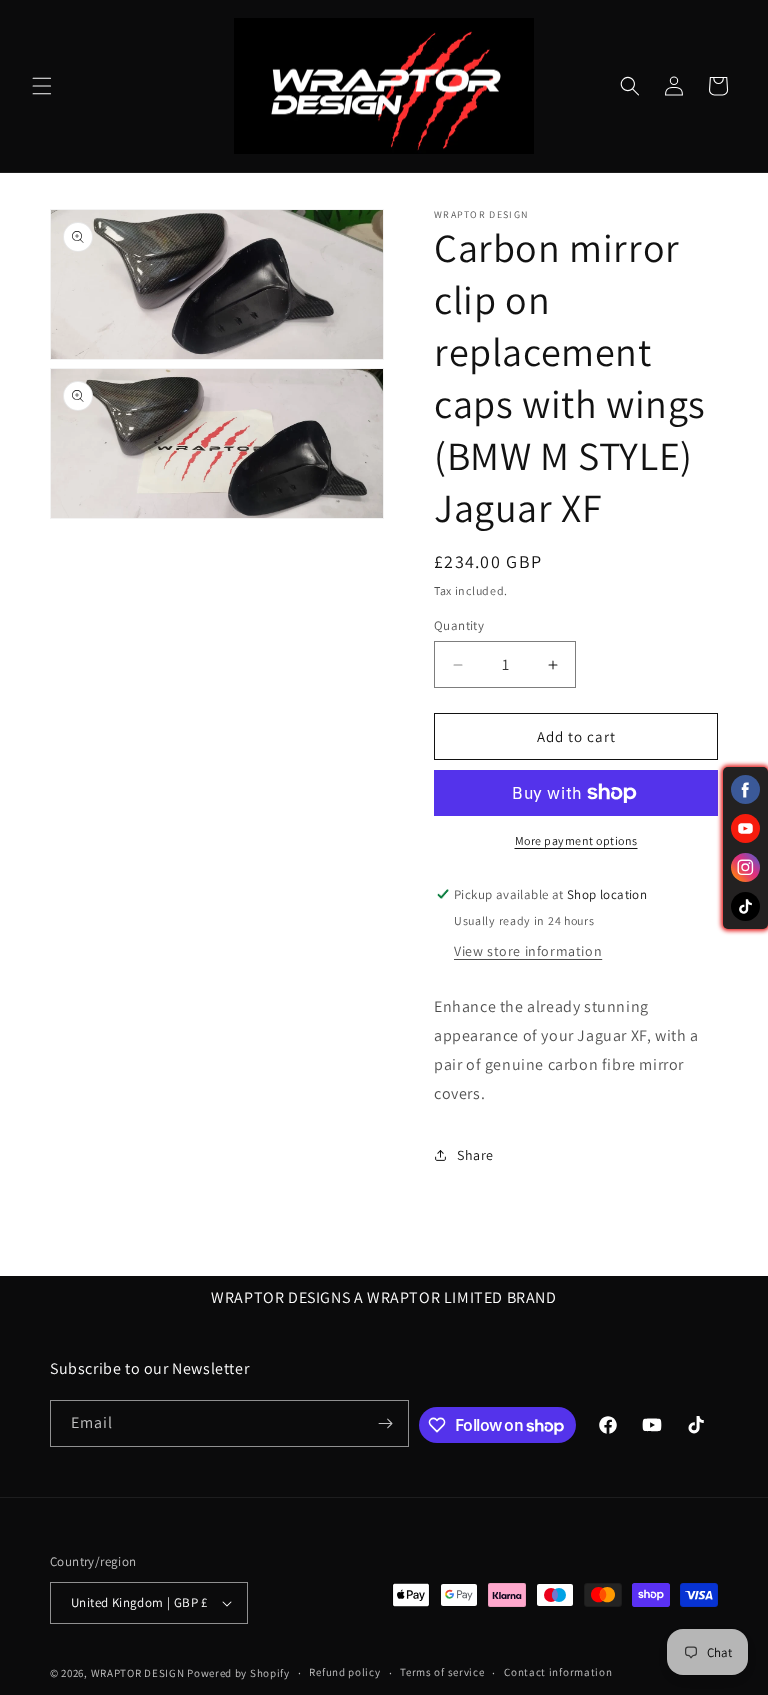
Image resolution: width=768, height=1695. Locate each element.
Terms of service (442, 1672)
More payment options (576, 840)
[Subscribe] (386, 1423)
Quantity (459, 625)
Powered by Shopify (238, 1673)
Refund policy (344, 1672)
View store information (528, 951)
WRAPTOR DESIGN (138, 1673)
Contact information (558, 1672)
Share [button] (475, 1155)
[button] (42, 86)
